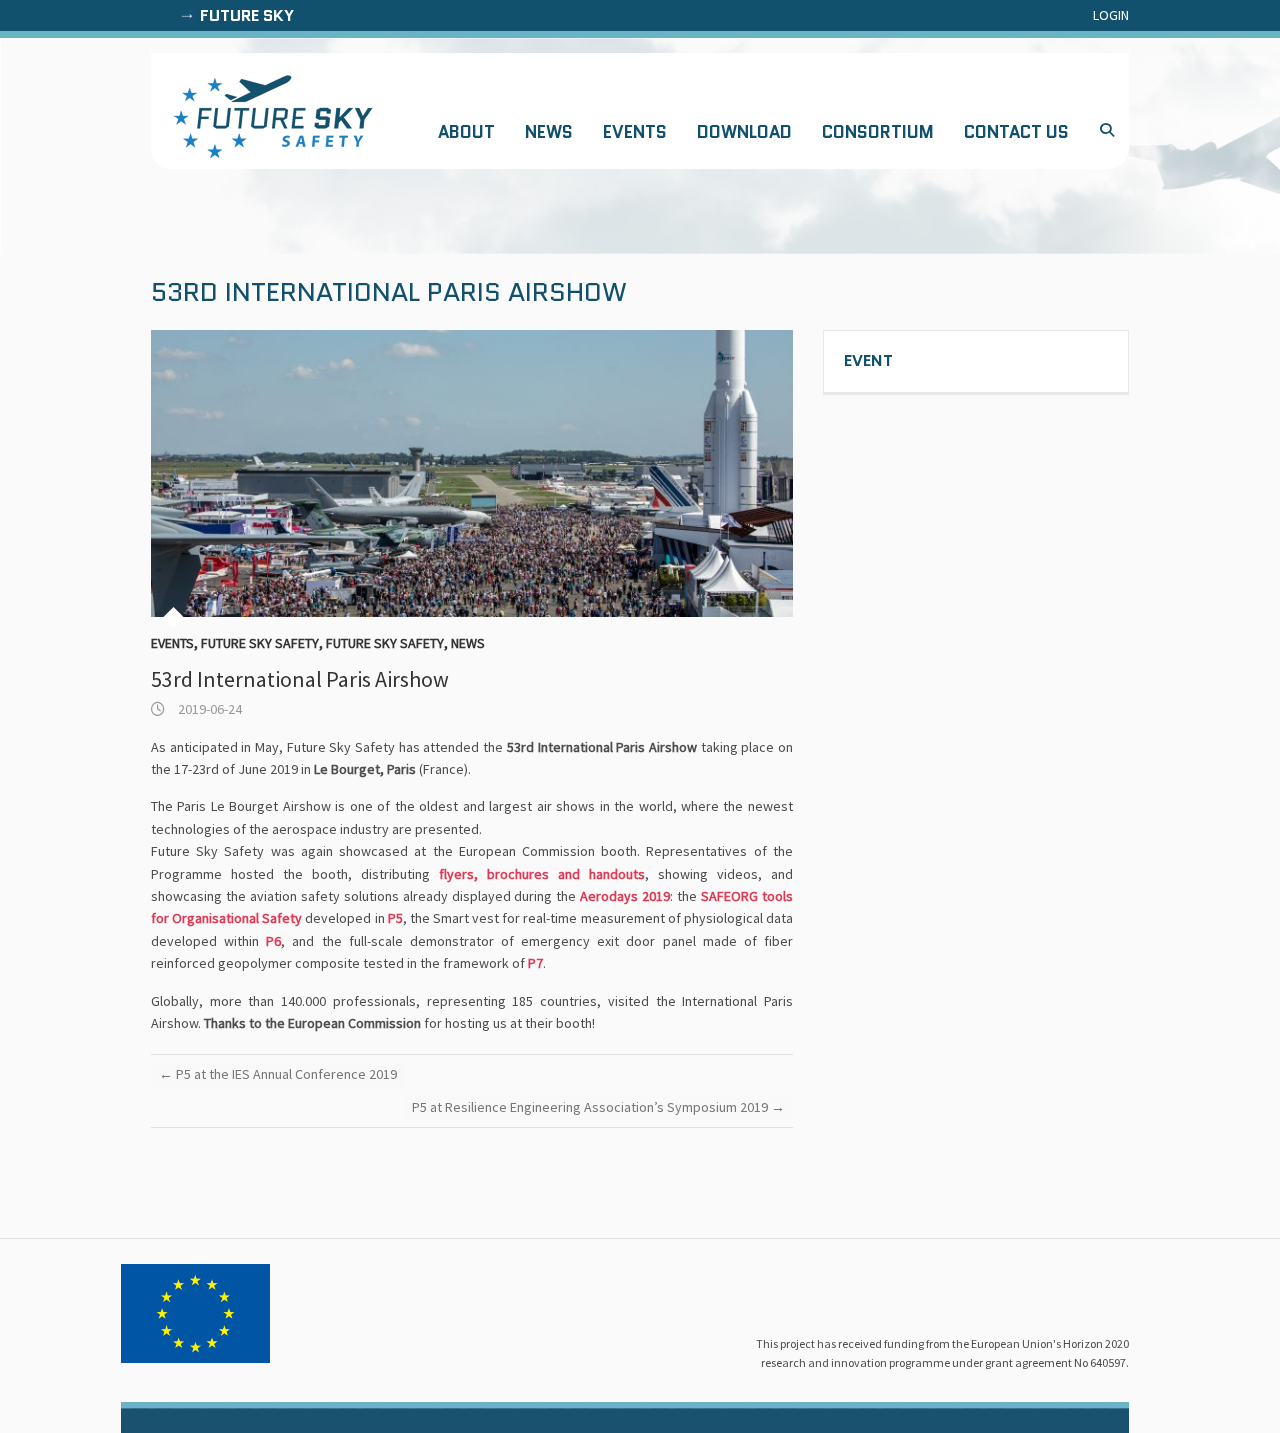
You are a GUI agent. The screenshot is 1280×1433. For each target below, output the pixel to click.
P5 (395, 918)
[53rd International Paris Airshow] (472, 473)
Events (635, 132)
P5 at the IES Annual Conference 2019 (278, 1074)
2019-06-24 (208, 709)
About (466, 132)
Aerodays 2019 (625, 896)
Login (1111, 15)
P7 (535, 963)
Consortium (878, 132)
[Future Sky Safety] (273, 117)
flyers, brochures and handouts (542, 874)
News (549, 132)
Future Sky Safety (260, 643)
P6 (273, 941)
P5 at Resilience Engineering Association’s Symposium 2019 (598, 1107)
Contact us (1016, 132)
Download (744, 132)
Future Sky (247, 15)
